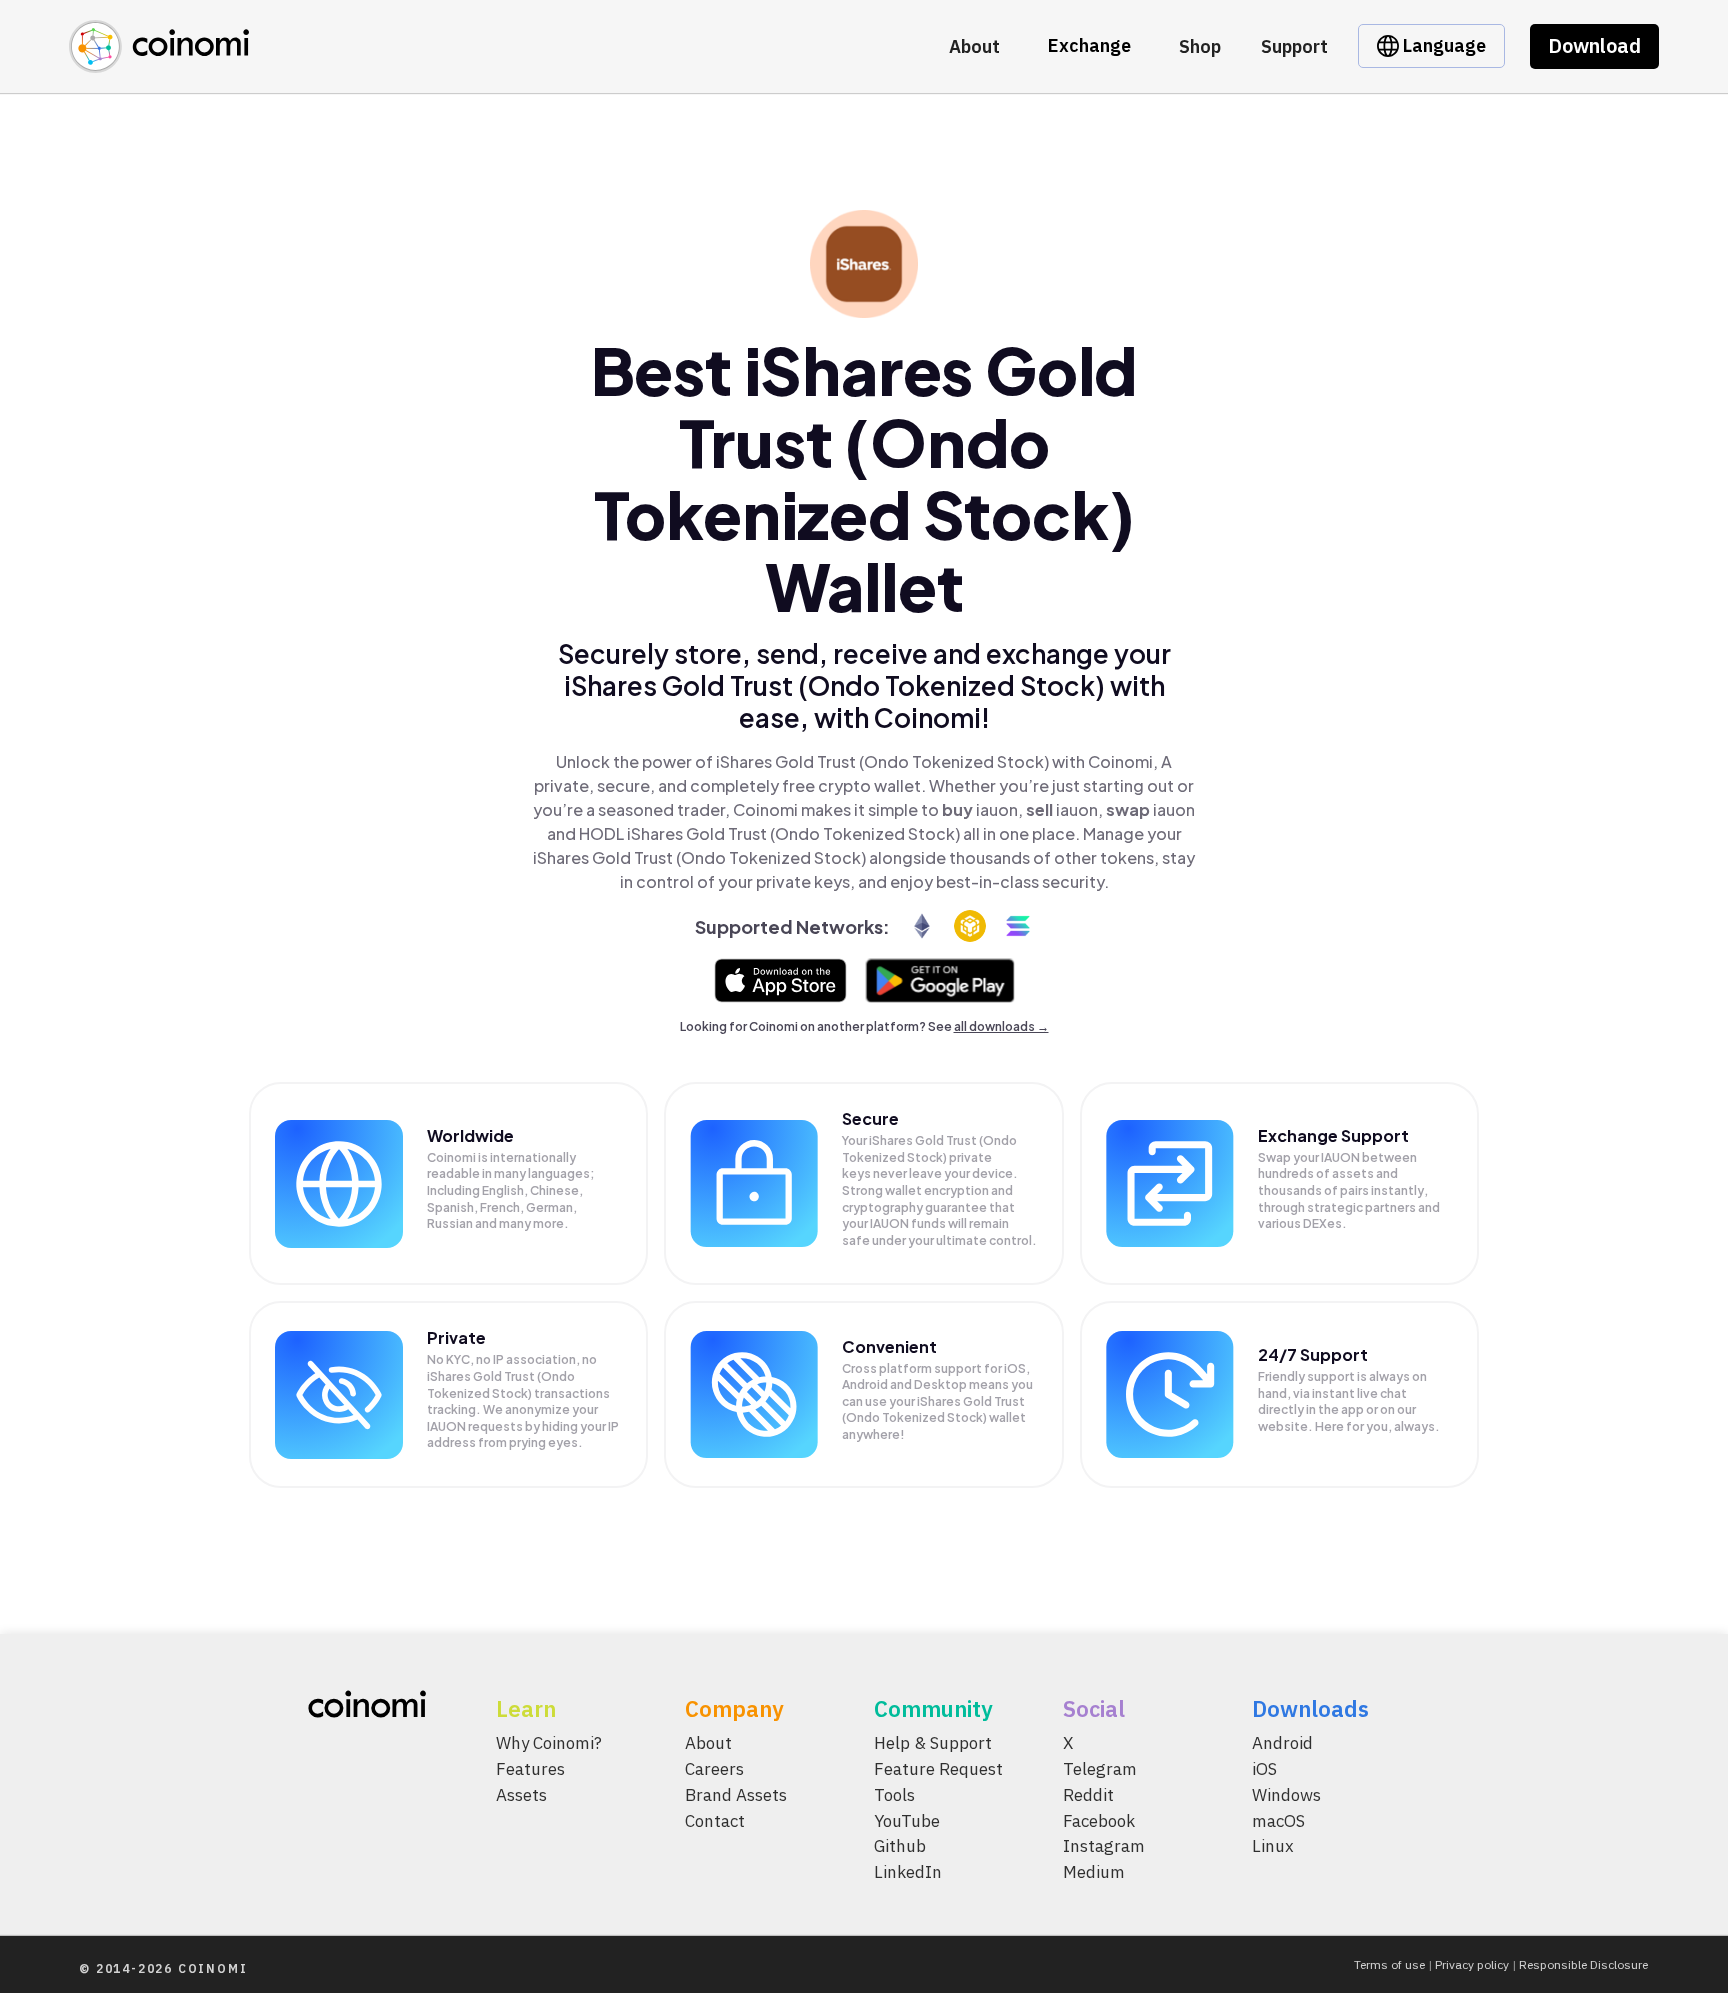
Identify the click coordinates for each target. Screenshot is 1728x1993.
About (974, 46)
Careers (714, 1769)
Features (530, 1769)
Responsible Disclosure (1583, 1964)
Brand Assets (736, 1795)
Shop (1200, 46)
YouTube (907, 1821)
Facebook (1099, 1821)
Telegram (1100, 1769)
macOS (1278, 1821)
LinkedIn (908, 1872)
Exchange (1089, 45)
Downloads (1310, 1708)
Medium (1094, 1872)
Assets (521, 1795)
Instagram (1104, 1846)
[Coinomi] (159, 61)
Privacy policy (1472, 1964)
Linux (1273, 1846)
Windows (1286, 1795)
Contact (715, 1821)
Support (1294, 46)
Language (1442, 45)
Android (1282, 1743)
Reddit (1088, 1795)
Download (1594, 45)
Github (900, 1846)
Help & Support (933, 1743)
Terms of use (1389, 1964)
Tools (894, 1795)
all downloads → (1001, 1026)
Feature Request (938, 1769)
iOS (1264, 1769)
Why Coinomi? (549, 1743)
